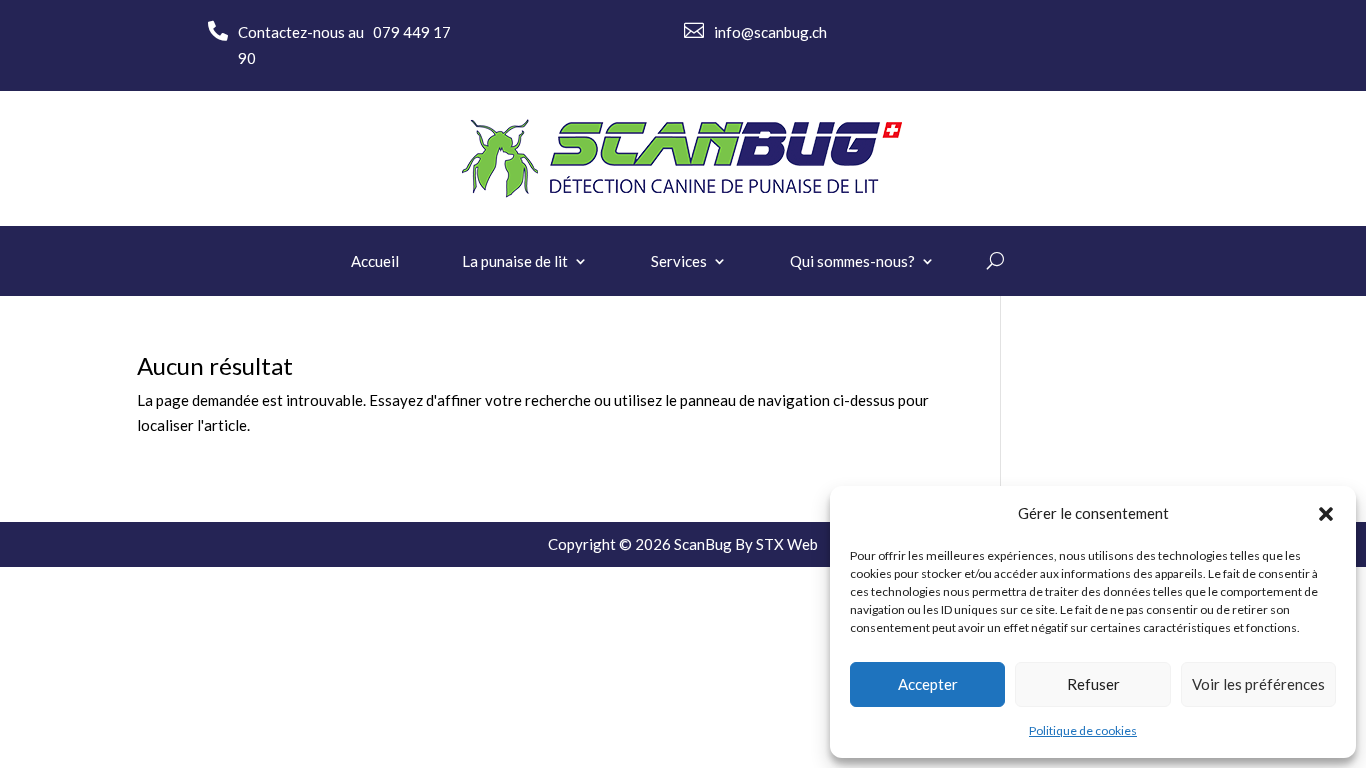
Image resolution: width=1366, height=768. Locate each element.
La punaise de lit (515, 262)
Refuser (1093, 684)
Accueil (375, 262)
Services (679, 262)
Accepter (928, 684)
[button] (1326, 514)
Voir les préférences (1258, 684)
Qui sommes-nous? (852, 262)
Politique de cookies (1083, 730)
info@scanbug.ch (770, 32)
